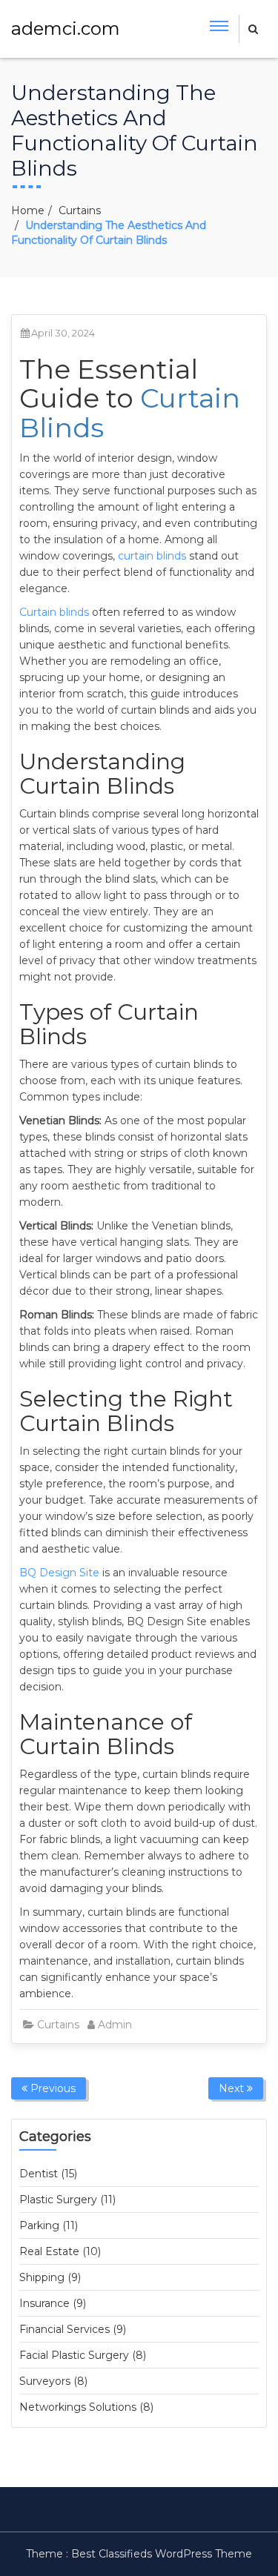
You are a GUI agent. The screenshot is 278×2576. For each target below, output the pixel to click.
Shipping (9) (50, 2277)
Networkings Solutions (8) (86, 2407)
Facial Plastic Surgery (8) (83, 2355)
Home (28, 210)
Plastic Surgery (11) (67, 2200)
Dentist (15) (48, 2174)
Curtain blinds (54, 612)
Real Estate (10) (60, 2251)
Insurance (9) (53, 2303)
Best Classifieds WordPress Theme (162, 2554)
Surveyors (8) (53, 2381)
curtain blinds (152, 556)
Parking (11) (49, 2225)
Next (233, 2088)
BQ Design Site (59, 1573)
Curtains (80, 210)
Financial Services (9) (73, 2329)
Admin (115, 2025)
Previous (52, 2088)
